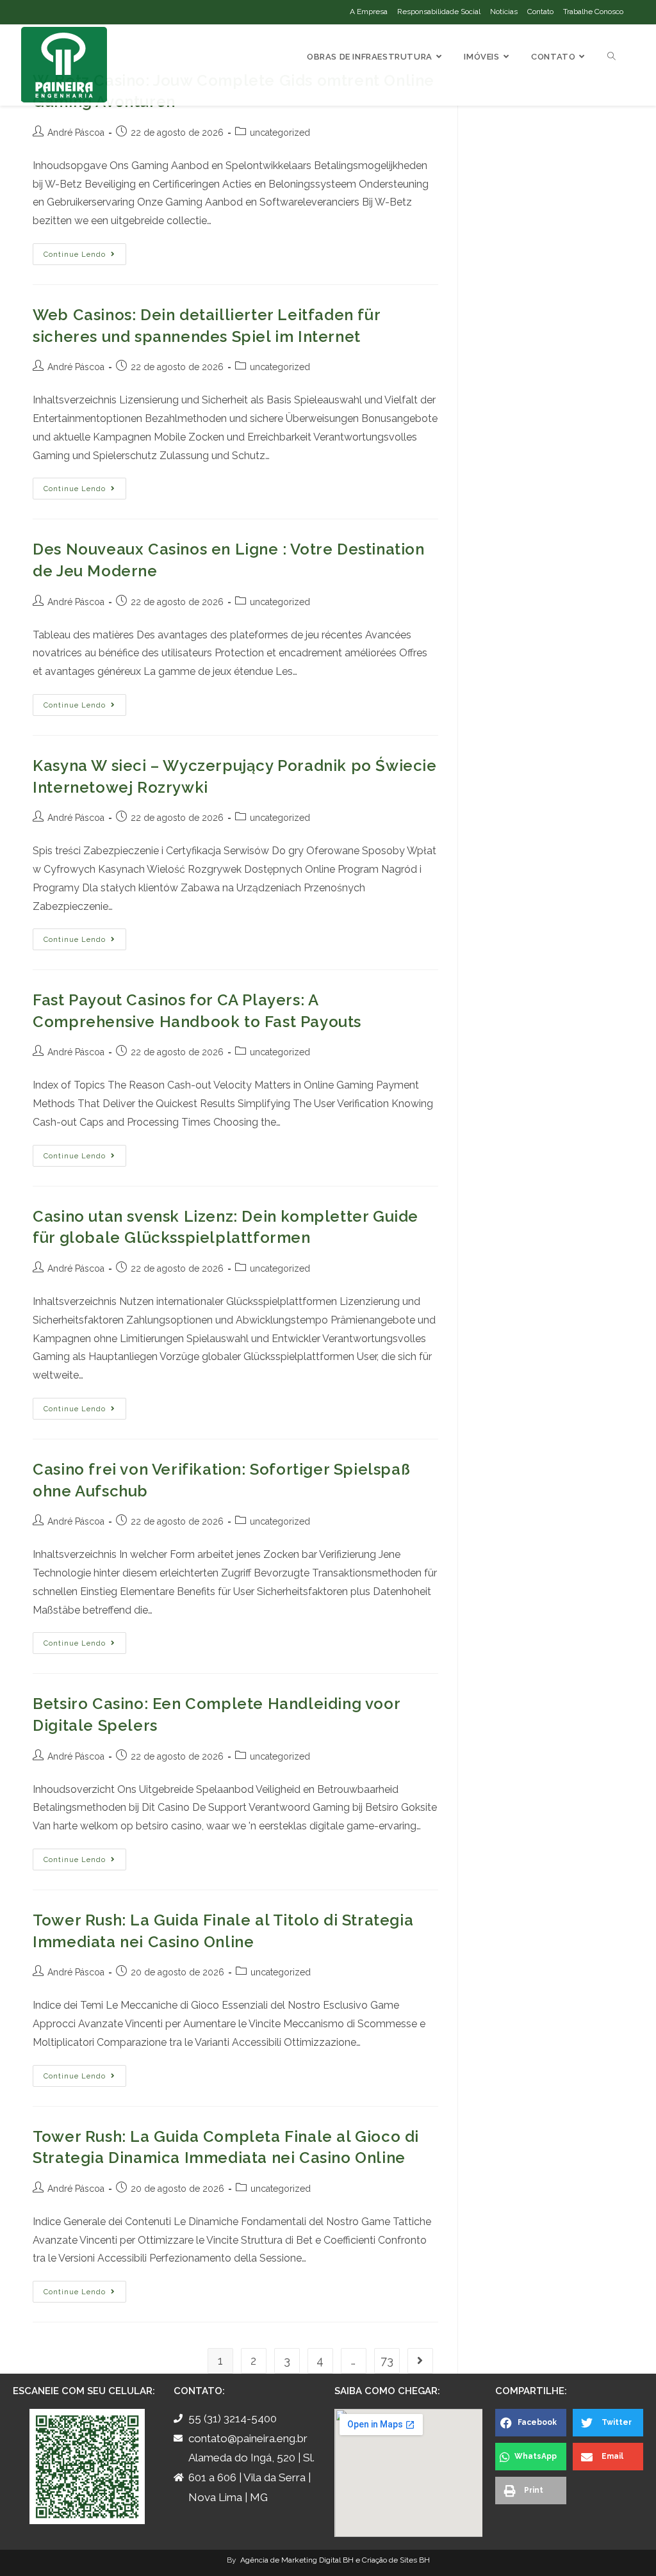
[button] (531, 2423)
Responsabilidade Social (439, 12)
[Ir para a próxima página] (420, 2361)
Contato (540, 12)
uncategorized (280, 133)
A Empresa (369, 12)
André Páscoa (76, 133)
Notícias (504, 12)
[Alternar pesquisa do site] (611, 57)
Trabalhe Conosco (593, 12)
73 (387, 2361)
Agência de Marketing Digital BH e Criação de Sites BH (334, 2560)
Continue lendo (85, 251)
